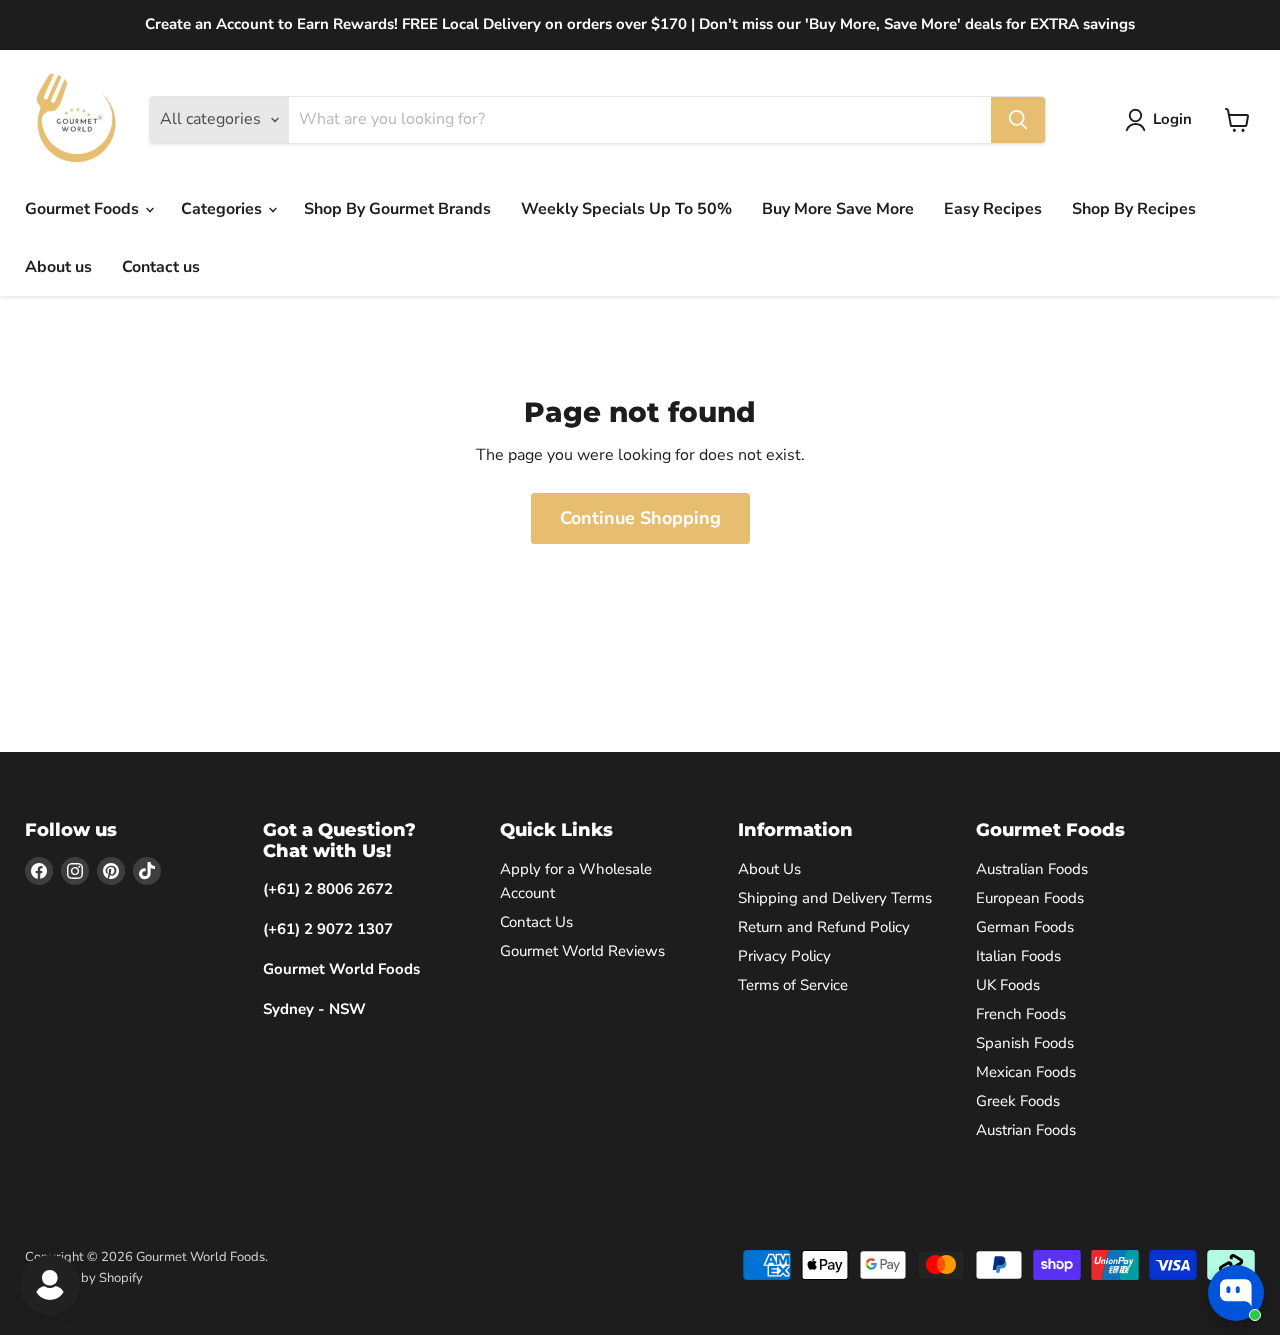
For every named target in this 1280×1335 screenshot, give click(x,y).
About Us (769, 869)
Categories (223, 209)
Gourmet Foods (84, 209)
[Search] (1018, 120)
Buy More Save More (838, 209)
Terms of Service (793, 985)
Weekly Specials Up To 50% (626, 209)
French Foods (1021, 1014)
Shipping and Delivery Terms (835, 898)
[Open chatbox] (1236, 1293)
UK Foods (1008, 985)
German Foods (1025, 927)
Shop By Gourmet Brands (397, 209)
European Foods (1030, 898)
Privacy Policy (784, 956)
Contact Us (536, 922)
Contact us (161, 267)
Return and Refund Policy (824, 927)
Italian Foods (1018, 956)
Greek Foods (1018, 1101)
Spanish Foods (1025, 1043)
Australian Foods (1032, 869)
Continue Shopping (640, 518)
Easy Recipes (993, 209)
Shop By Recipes (1134, 209)
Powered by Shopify (84, 1278)
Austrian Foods (1026, 1130)
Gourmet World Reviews (582, 951)
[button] (1162, 120)
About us (58, 267)
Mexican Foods (1026, 1072)
